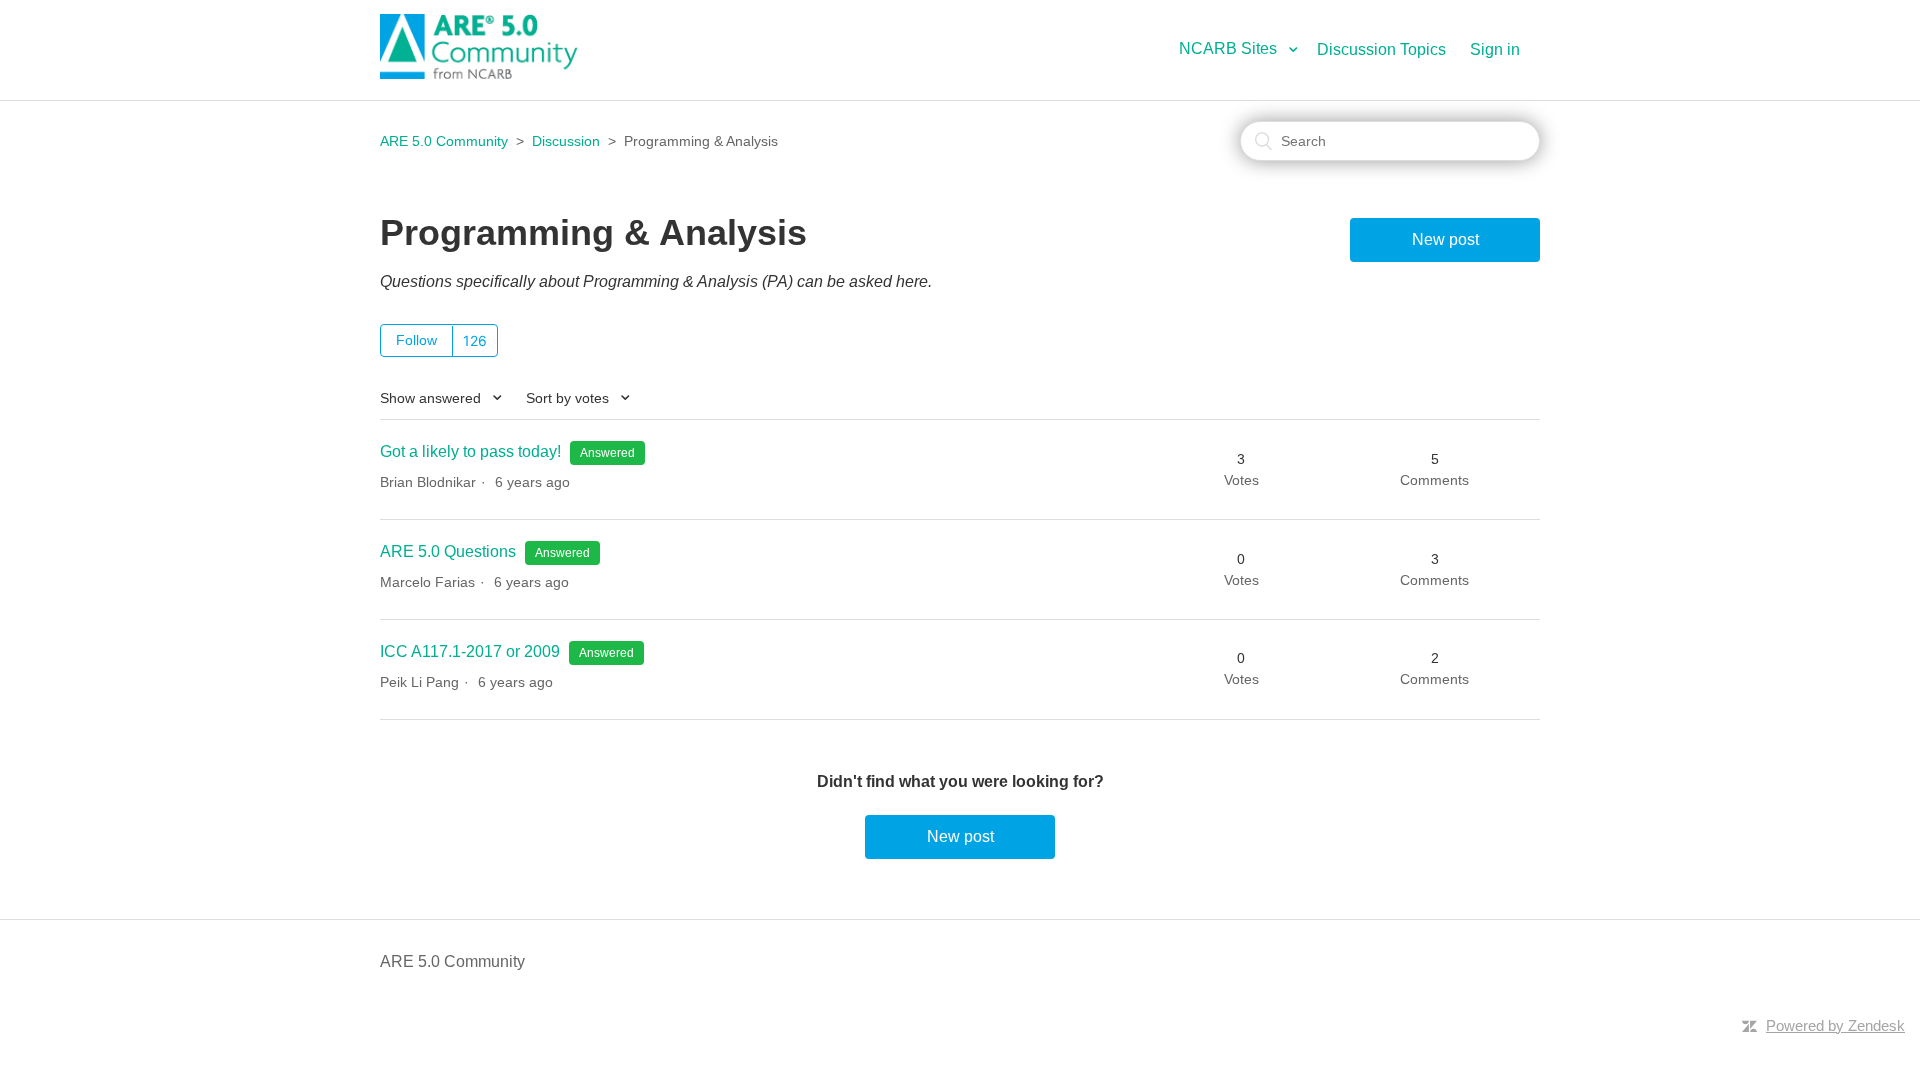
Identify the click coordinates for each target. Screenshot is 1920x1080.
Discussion (566, 141)
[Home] (490, 73)
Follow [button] (416, 340)
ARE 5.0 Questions (450, 551)
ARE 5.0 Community (444, 141)
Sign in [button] (1495, 49)
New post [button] (1445, 239)
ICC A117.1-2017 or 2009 (470, 651)
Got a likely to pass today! (470, 451)
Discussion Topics (1381, 49)
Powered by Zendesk (1835, 1025)
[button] (1246, 48)
